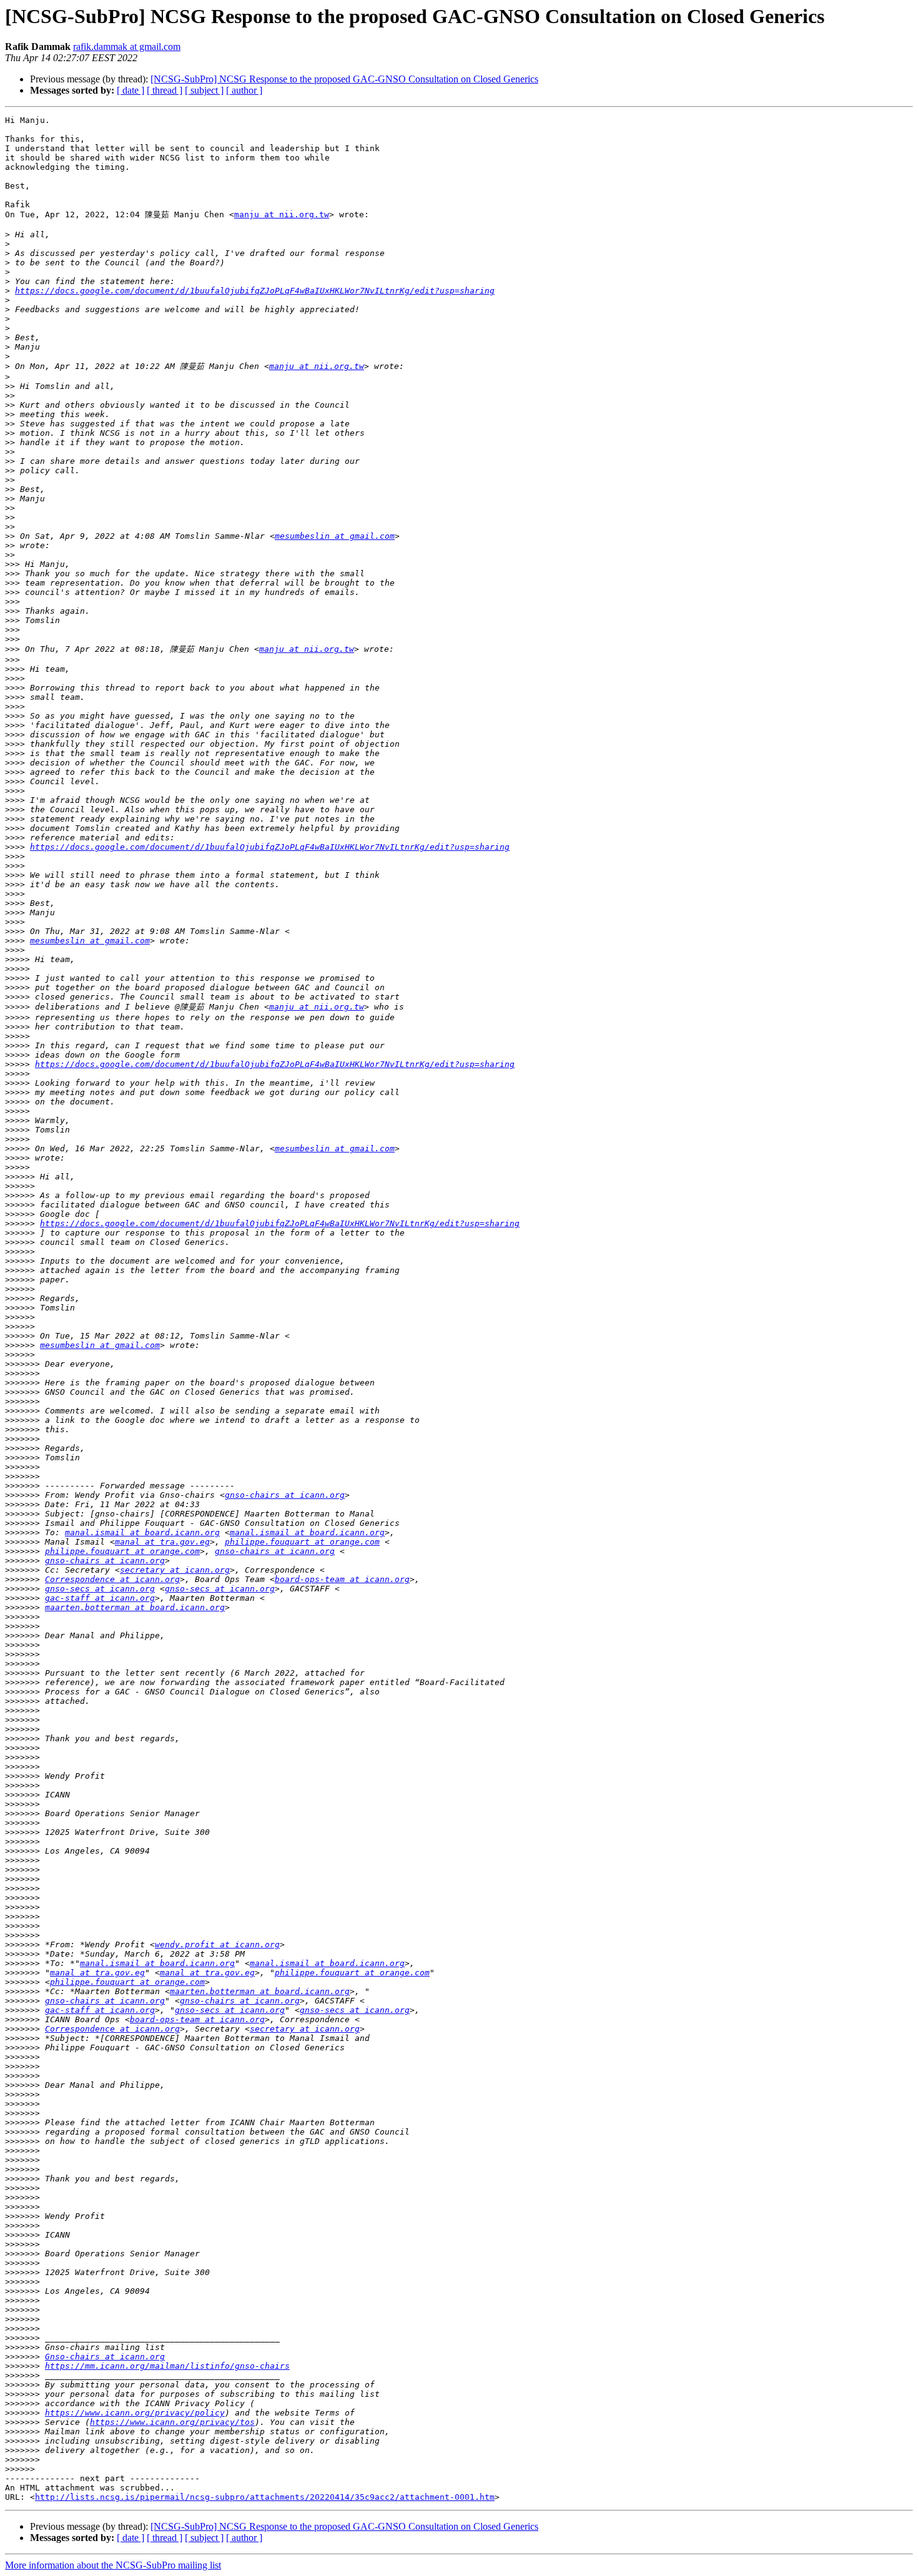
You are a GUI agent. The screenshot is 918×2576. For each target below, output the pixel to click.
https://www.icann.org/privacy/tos (172, 2422)
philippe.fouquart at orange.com (302, 1542)
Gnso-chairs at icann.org (105, 2357)
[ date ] (131, 90)
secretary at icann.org (175, 1570)
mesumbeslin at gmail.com (335, 536)
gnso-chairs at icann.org (285, 1495)
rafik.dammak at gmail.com (127, 47)
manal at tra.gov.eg (162, 1542)
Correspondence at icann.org (112, 1579)
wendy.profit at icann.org (217, 1944)
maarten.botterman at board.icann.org (135, 1607)
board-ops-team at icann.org (342, 1579)
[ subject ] (204, 90)
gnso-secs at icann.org (100, 1589)
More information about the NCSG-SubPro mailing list (113, 2565)
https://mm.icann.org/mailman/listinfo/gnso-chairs (167, 2366)
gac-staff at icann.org (100, 1598)
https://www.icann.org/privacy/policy (135, 2413)
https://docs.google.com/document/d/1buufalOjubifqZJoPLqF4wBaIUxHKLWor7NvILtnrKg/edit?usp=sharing (255, 291)
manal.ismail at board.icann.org (142, 1532)
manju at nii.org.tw (282, 214)
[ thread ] (165, 90)
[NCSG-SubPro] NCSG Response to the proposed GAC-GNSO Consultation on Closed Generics (344, 79)
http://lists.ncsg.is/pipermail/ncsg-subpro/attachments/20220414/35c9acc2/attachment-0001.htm (265, 2497)
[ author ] (244, 90)
